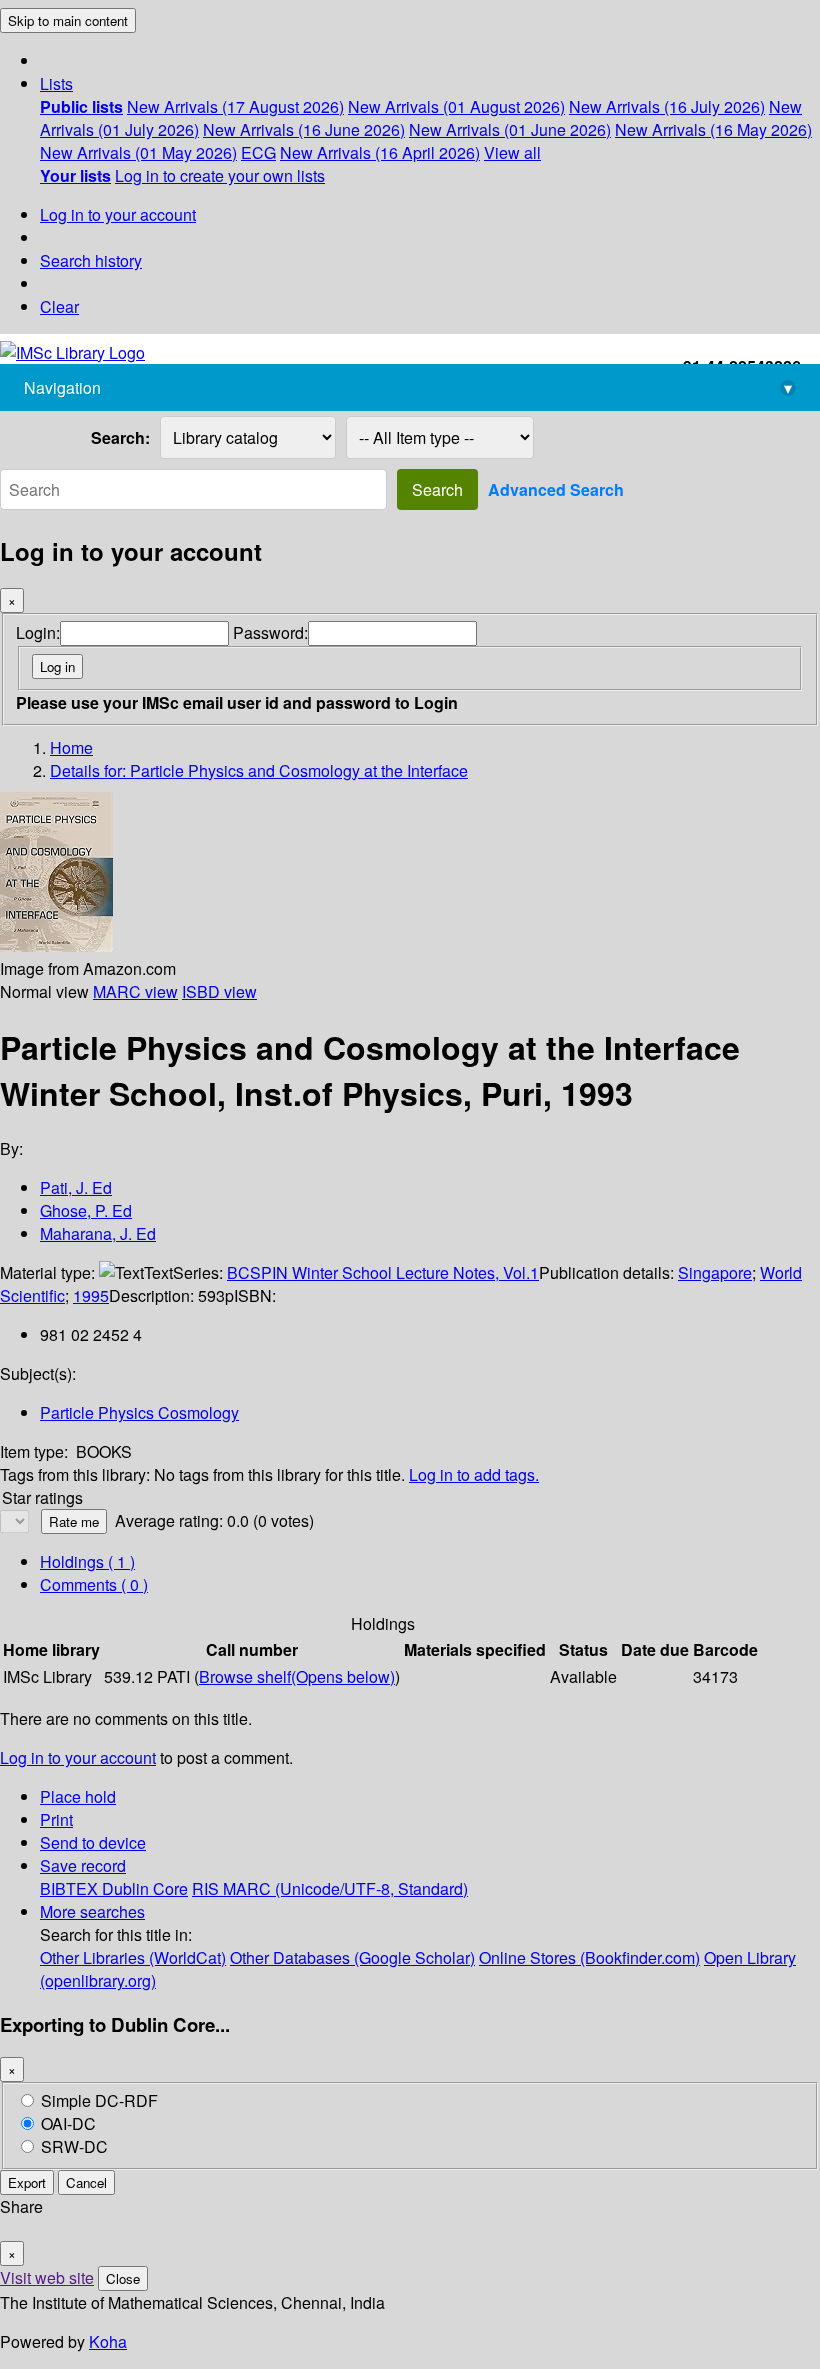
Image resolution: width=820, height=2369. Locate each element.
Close (123, 2278)
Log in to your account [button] (78, 1757)
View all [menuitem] (512, 152)
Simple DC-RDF (99, 2100)
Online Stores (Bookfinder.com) (589, 1957)
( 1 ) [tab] (87, 1561)
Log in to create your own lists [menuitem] (220, 175)
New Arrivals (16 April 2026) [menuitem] (380, 152)
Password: (270, 632)
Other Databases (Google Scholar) (352, 1957)
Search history (91, 260)
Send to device (93, 1842)
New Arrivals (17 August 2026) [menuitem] (235, 106)
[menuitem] (81, 106)
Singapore (715, 1272)
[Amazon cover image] (56, 945)
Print (56, 1819)
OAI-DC (68, 2123)
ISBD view (219, 991)
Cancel (86, 2182)
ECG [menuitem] (258, 152)
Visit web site (47, 2277)
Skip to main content (68, 20)
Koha (108, 2341)
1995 (91, 1295)
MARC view (135, 991)
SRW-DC (74, 2146)
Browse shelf (297, 1676)
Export (27, 2182)
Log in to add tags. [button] (474, 1474)
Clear (59, 306)
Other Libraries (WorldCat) (133, 1957)
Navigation (408, 387)
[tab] (94, 1584)
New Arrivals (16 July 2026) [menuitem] (667, 106)
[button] (56, 83)
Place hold (78, 1796)
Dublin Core (145, 1888)
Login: (38, 632)
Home (71, 747)
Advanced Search (556, 489)
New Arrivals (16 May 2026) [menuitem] (713, 129)
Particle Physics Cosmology (139, 1412)
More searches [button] (92, 1911)
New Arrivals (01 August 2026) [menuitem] (456, 106)
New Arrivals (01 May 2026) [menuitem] (138, 152)
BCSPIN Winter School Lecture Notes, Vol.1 (383, 1272)
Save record (83, 1865)
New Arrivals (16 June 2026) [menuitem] (304, 129)
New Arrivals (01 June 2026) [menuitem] (510, 129)
